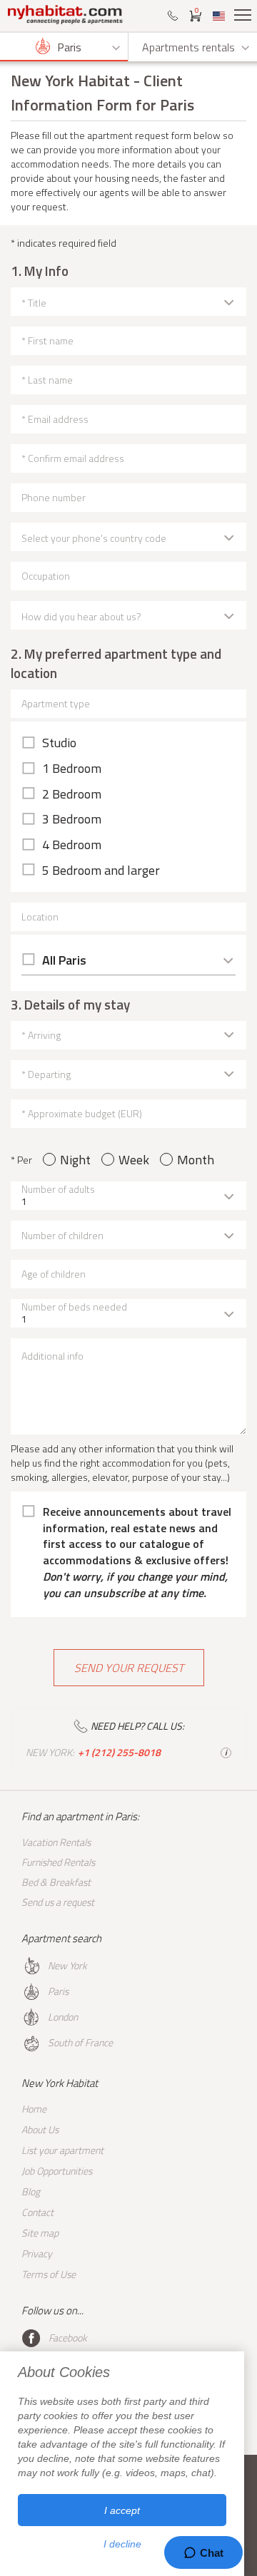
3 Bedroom (72, 819)
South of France (80, 2042)
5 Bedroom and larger (101, 871)
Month (196, 1160)
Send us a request (58, 1902)
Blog (31, 2191)
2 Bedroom (72, 794)
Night (75, 1160)
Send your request (129, 1668)
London (63, 2017)
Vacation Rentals (56, 1842)
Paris (58, 1991)
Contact (37, 2212)
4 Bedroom (72, 845)
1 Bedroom (72, 769)
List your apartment (62, 2150)
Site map (40, 2233)
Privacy (37, 2253)
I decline (122, 2544)
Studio (59, 743)
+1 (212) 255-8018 (119, 1753)
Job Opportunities (57, 2171)
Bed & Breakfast (56, 1882)
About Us (40, 2129)
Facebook (68, 2338)
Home (34, 2109)
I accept (122, 2510)
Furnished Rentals (58, 1862)
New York (67, 1965)
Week (134, 1160)
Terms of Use (49, 2274)
